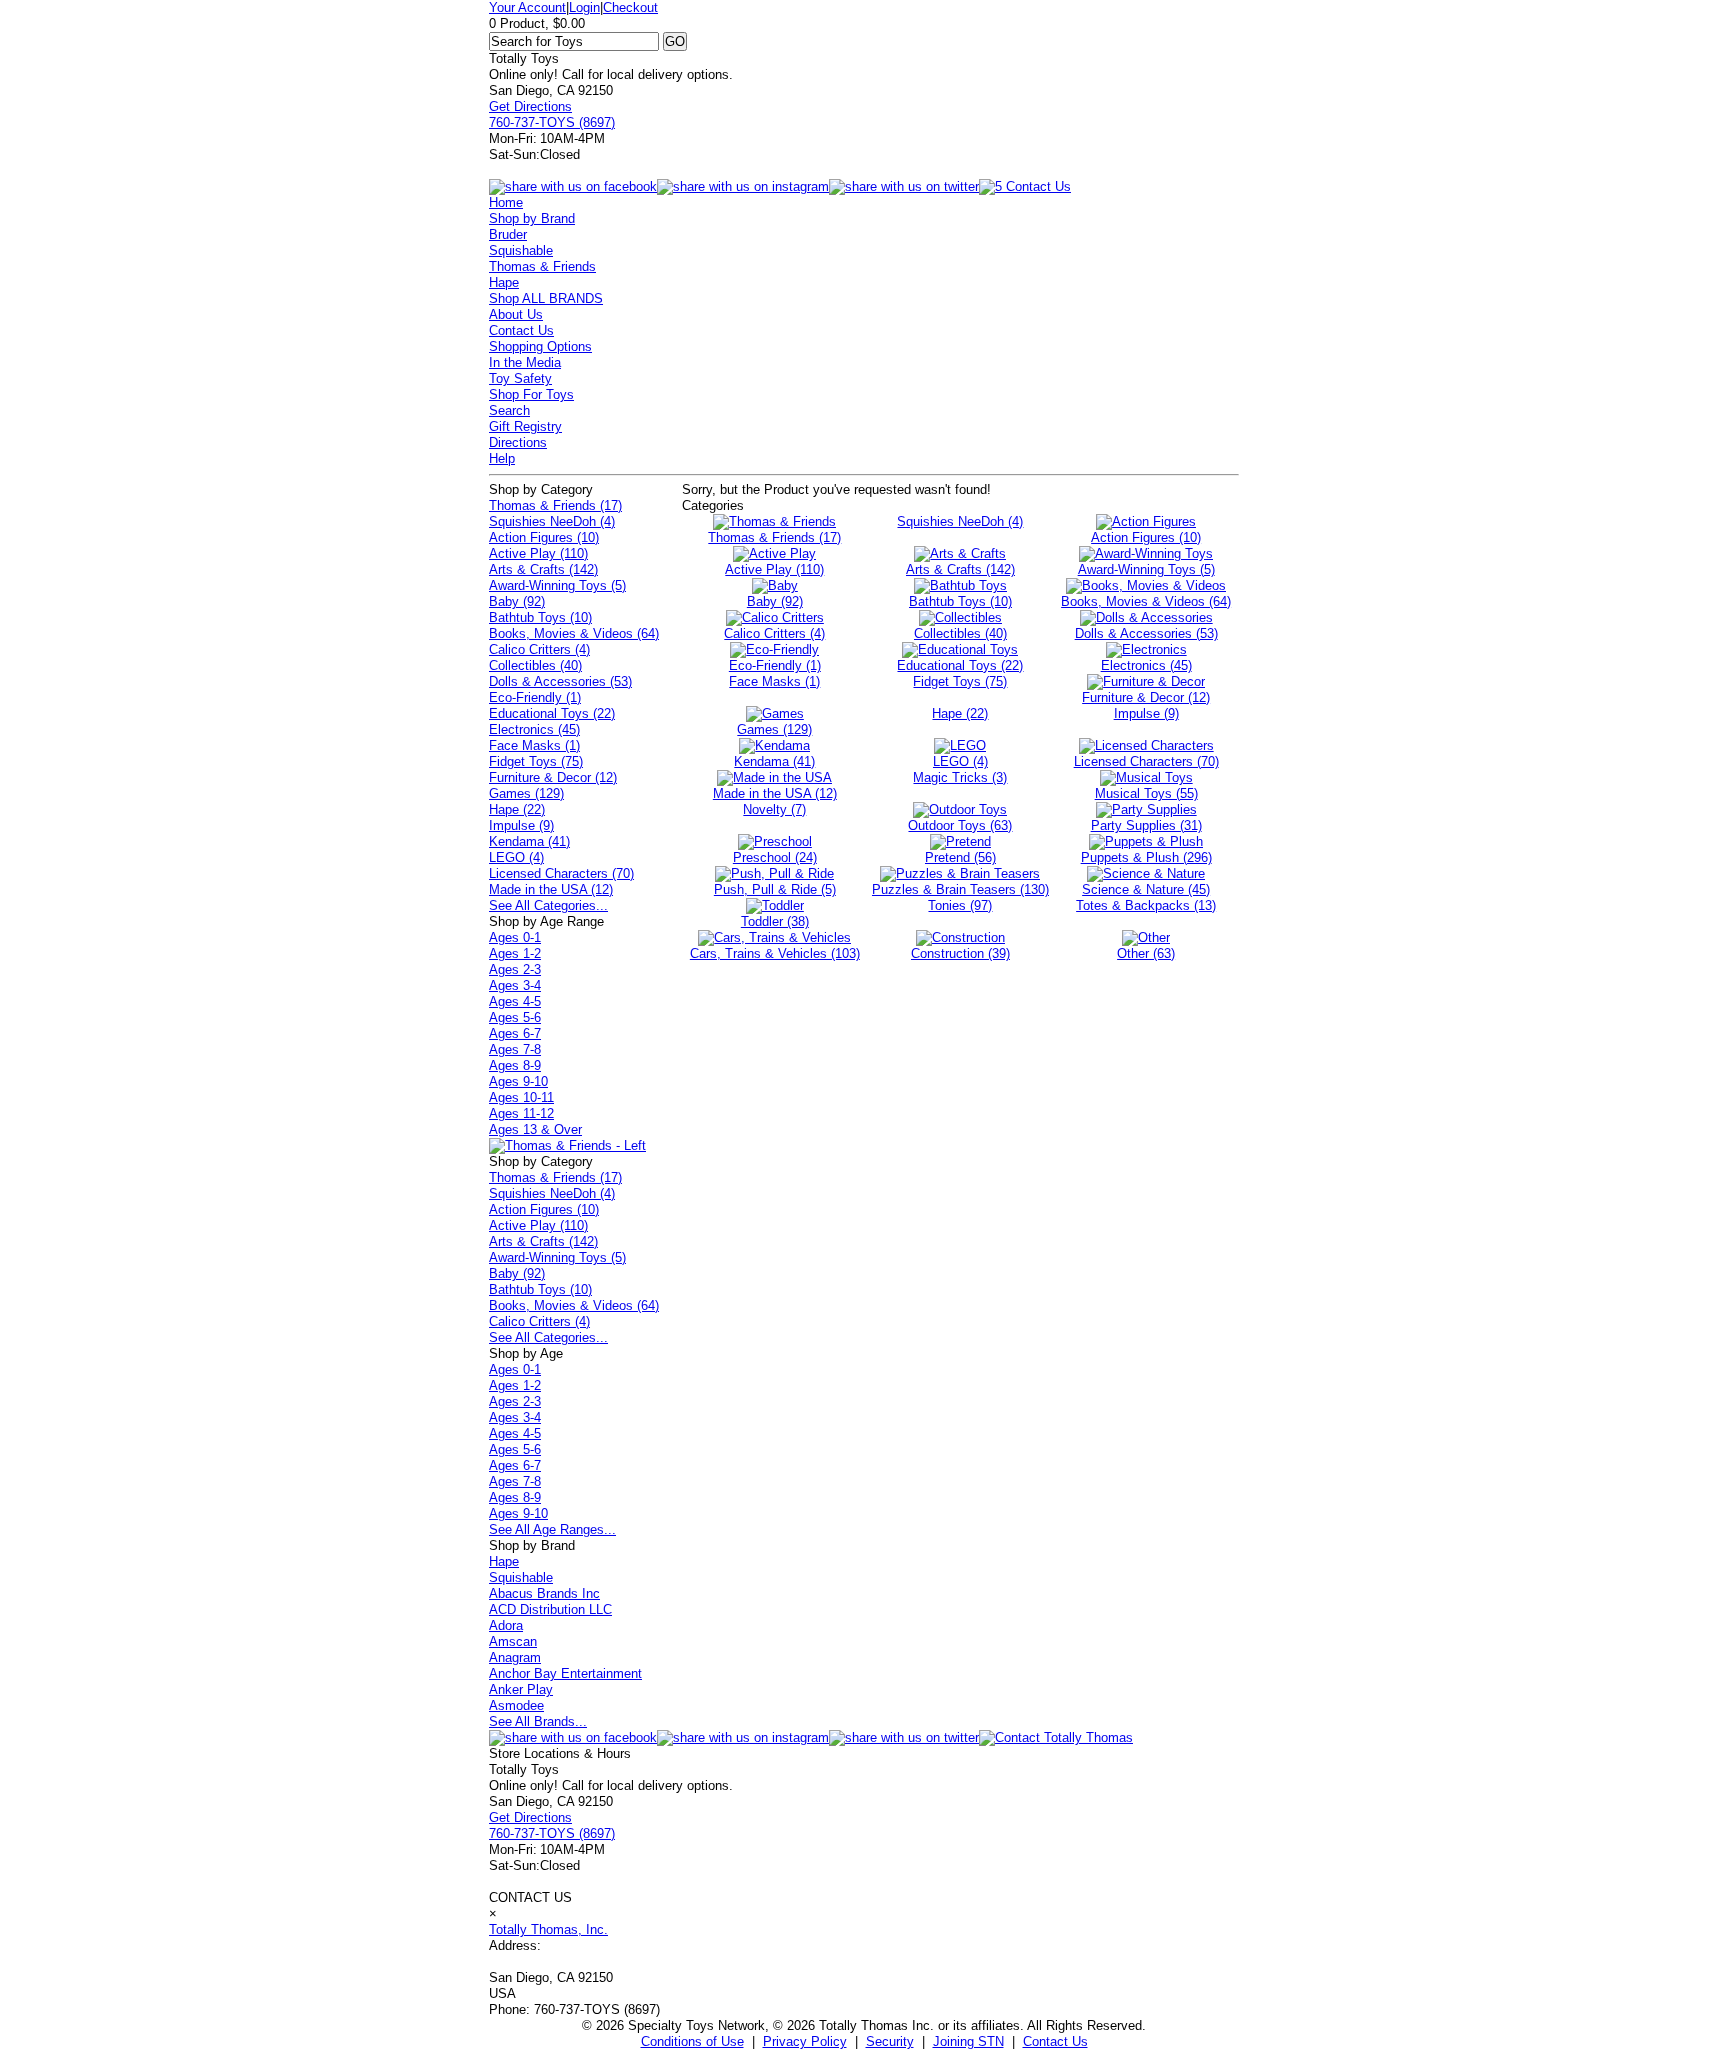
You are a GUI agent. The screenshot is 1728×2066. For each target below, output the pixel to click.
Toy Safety (520, 378)
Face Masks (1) (534, 745)
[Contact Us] (1056, 1737)
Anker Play (521, 1689)
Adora (506, 1625)
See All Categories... (548, 905)
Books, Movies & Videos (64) (574, 633)
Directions (518, 442)
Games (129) (526, 793)
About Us (516, 314)
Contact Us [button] (1055, 2041)
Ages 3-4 (515, 985)
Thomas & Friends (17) (555, 505)
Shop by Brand (532, 218)
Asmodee (516, 1705)
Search (509, 410)
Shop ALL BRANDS (546, 298)
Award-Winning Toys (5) (557, 585)
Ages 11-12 (521, 1113)
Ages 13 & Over (535, 1129)
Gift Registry (525, 426)
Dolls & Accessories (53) (560, 681)
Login (584, 7)
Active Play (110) (538, 553)
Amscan (513, 1641)
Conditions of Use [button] (692, 2041)
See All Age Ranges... (552, 1529)
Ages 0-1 (515, 937)
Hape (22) (517, 809)
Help (502, 458)
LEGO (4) (516, 857)
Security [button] (890, 2041)
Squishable (521, 250)
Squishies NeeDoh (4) (552, 521)
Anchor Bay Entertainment (565, 1673)
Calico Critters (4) (539, 649)
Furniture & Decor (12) (553, 777)
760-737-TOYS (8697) (552, 122)
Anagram (515, 1657)
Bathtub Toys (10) (540, 617)
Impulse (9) (521, 825)
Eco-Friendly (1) (535, 697)
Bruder (508, 234)
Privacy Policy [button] (805, 2041)
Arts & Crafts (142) (543, 569)
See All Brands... (538, 1721)
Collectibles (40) (535, 665)
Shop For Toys (531, 394)
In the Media (525, 362)
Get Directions (530, 106)
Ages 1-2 (515, 953)
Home (506, 202)
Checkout (630, 7)
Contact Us (521, 330)
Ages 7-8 (515, 1049)
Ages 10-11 (521, 1097)
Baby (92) (517, 601)
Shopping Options (540, 346)
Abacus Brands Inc (544, 1593)
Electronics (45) (534, 729)
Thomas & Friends (542, 266)
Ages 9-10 (518, 1081)
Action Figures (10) (544, 537)
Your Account (527, 7)
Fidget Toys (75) (536, 761)
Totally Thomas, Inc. (548, 1929)
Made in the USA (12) (551, 889)
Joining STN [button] (968, 2041)
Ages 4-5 (515, 1001)
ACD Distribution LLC (550, 1609)
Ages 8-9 (515, 1065)
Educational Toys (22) (552, 713)
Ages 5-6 (515, 1017)
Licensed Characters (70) (561, 873)
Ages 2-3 (515, 969)
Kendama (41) (529, 841)
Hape (504, 282)
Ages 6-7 (515, 1033)
